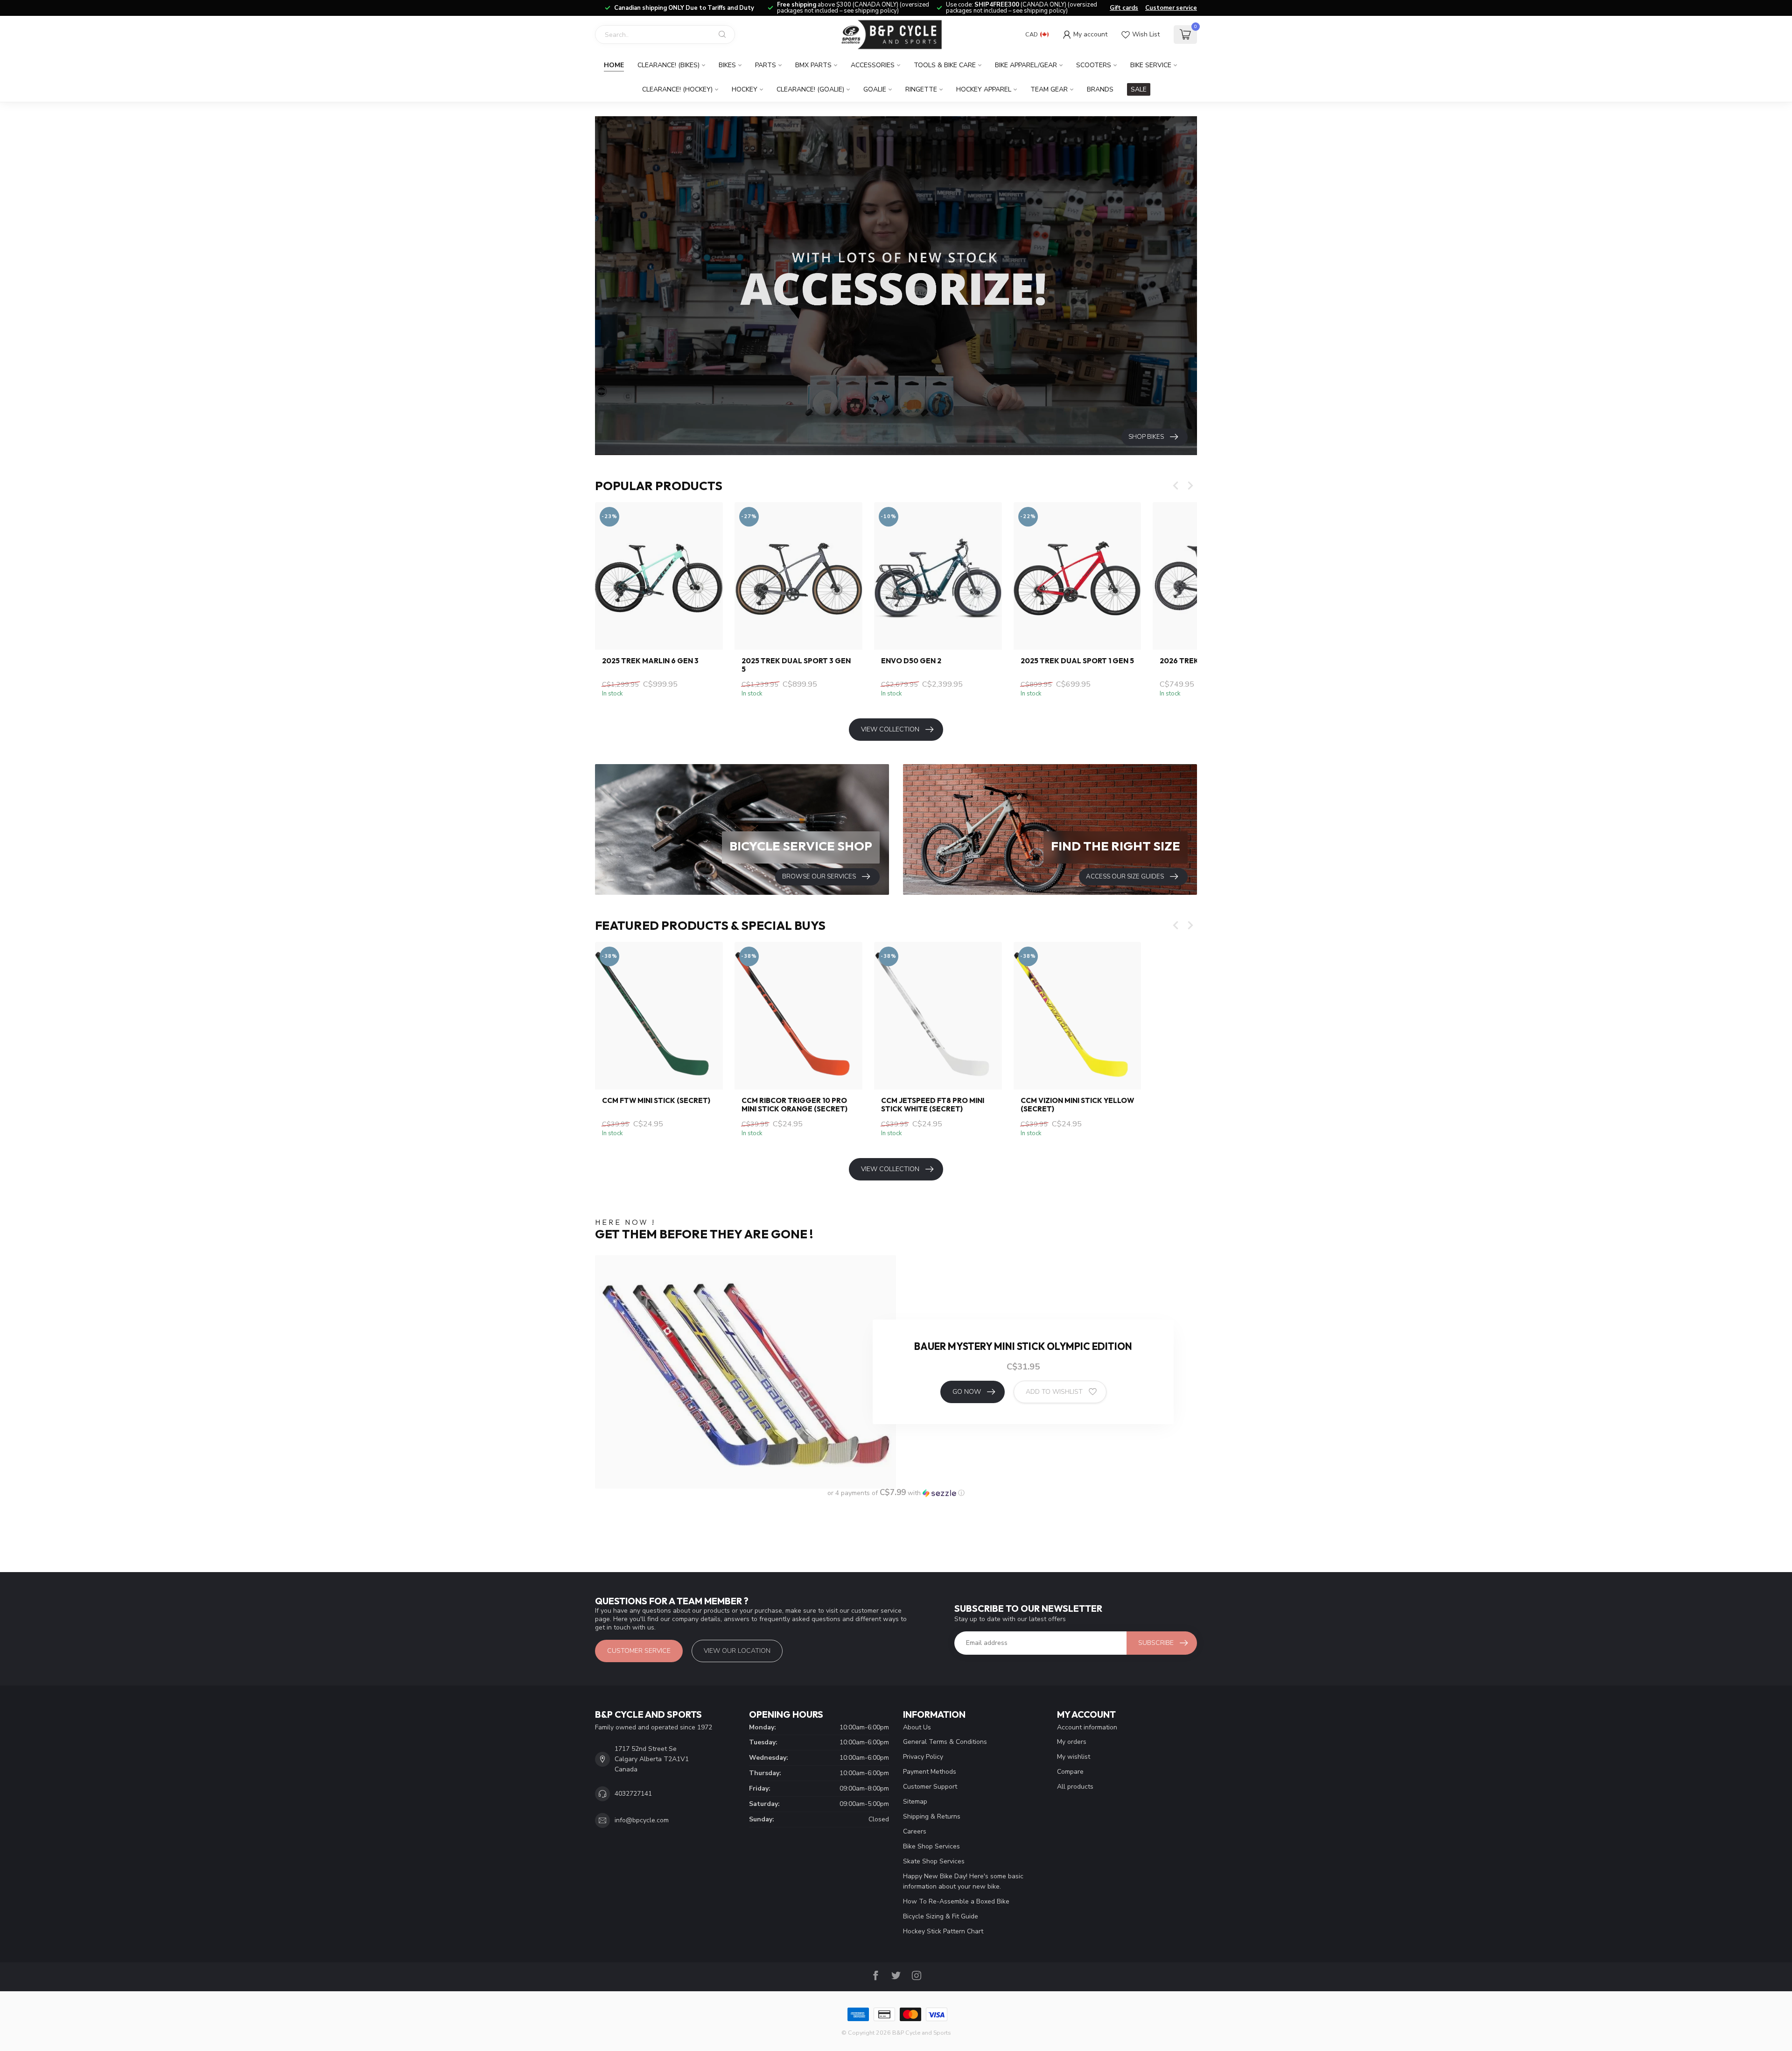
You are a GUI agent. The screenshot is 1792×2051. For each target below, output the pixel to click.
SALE (1139, 89)
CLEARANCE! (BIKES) (668, 65)
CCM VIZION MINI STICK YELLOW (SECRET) (1077, 1105)
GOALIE (875, 89)
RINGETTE (921, 89)
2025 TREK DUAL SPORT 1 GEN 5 (1077, 661)
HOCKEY (745, 89)
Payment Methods (930, 1772)
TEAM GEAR (1049, 89)
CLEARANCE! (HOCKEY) (677, 89)
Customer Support (930, 1787)
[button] (896, 1493)
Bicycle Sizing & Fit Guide (941, 1916)
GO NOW (967, 1392)
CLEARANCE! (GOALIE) (810, 89)
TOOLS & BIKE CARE (945, 65)
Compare (1070, 1772)
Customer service (1171, 8)
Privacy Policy (923, 1757)
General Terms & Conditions (945, 1742)
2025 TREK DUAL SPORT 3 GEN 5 (796, 665)
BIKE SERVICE (1151, 65)
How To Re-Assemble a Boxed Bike (956, 1901)
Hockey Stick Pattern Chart (943, 1931)
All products (1075, 1787)
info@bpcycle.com (642, 1820)
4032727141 (633, 1794)
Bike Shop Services (931, 1846)
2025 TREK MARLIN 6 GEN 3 (650, 661)
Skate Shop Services (934, 1861)
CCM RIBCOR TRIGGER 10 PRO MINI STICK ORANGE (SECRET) (794, 1105)
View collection (890, 729)
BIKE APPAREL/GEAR (1026, 65)
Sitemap (915, 1802)
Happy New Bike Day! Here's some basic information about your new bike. (963, 1881)
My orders (1072, 1742)
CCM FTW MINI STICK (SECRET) (656, 1101)
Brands (1100, 89)
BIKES (727, 65)
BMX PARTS (813, 65)
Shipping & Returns (932, 1816)
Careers (915, 1831)
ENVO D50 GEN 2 (911, 661)
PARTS (766, 65)
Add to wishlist (1054, 1392)
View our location (737, 1651)
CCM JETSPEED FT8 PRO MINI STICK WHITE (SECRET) (933, 1105)
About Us (917, 1727)
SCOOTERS (1094, 65)
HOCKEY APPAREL (984, 89)
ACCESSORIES (873, 65)
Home (614, 65)
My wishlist (1074, 1757)
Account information (1087, 1727)
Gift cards (1124, 8)
